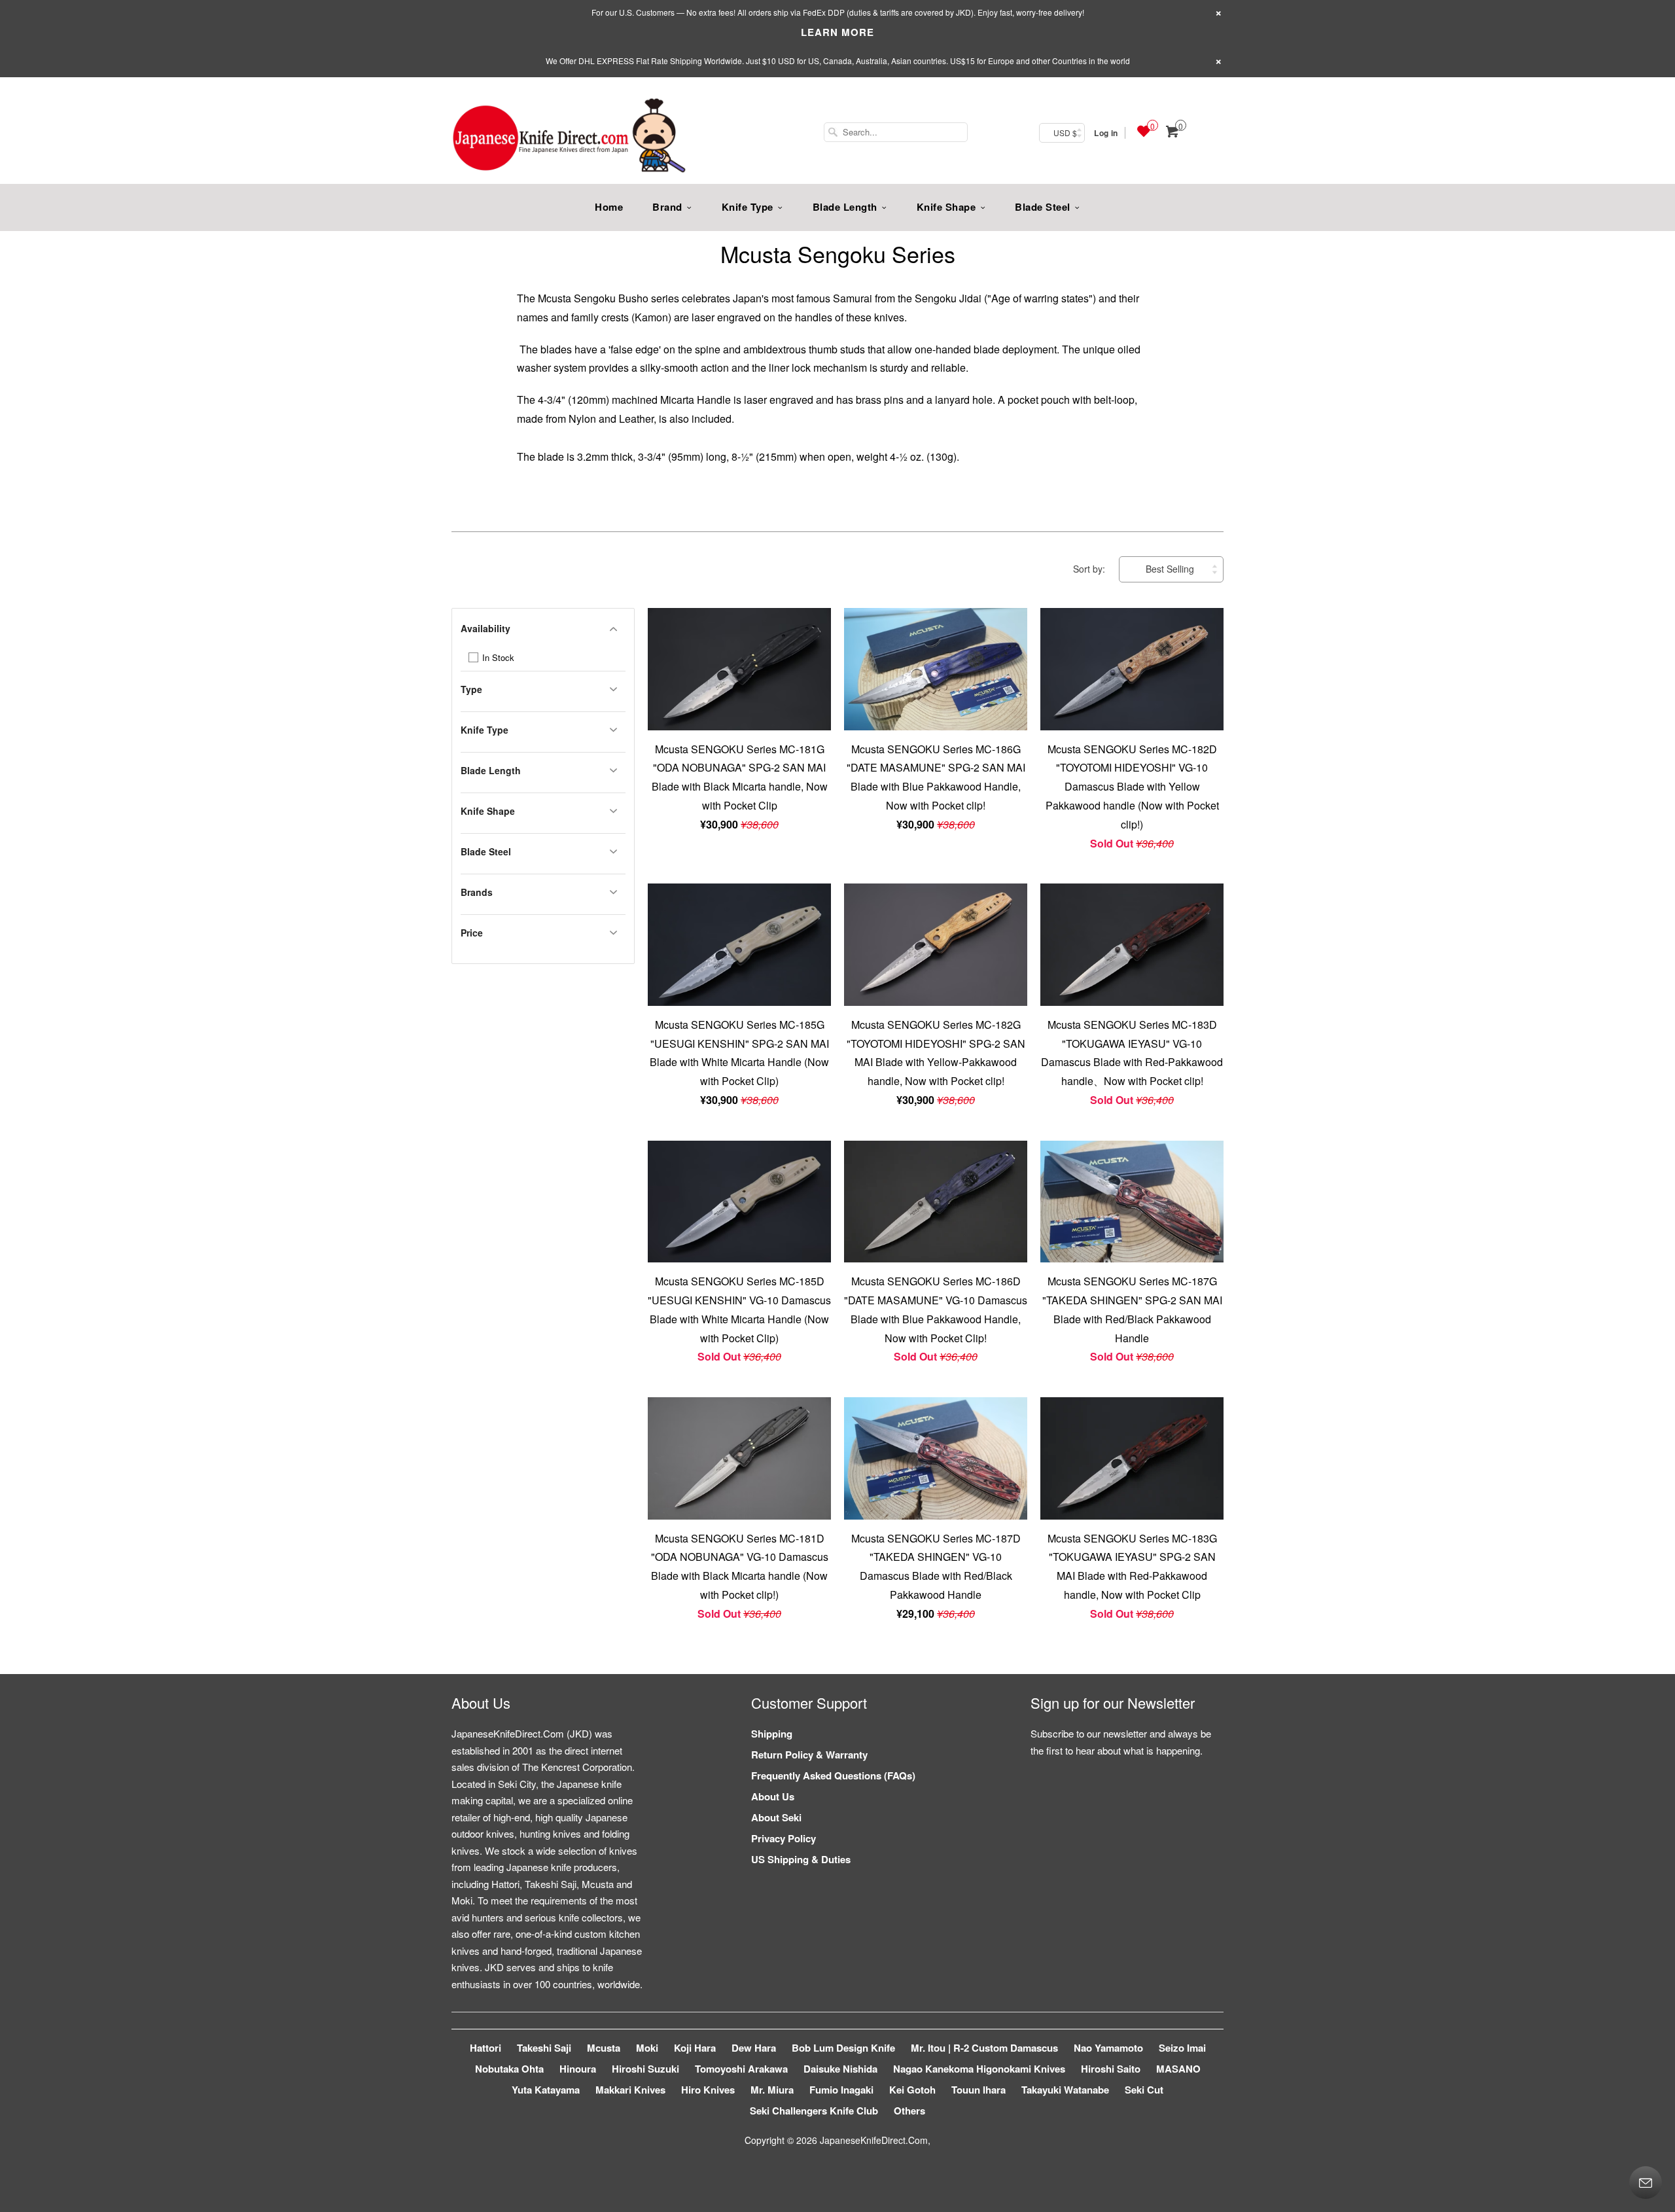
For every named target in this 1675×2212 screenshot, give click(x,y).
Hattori (485, 2048)
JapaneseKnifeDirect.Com (874, 2140)
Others (909, 2111)
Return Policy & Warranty (809, 1755)
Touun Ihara (979, 2090)
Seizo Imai (1182, 2048)
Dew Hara (754, 2048)
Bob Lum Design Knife (843, 2048)
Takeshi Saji (544, 2048)
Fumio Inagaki (841, 2090)
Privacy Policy (784, 1838)
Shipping (772, 1734)
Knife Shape (946, 207)
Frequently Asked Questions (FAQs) (833, 1775)
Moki (647, 2048)
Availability (485, 628)
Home (609, 207)
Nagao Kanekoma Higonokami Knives (979, 2069)
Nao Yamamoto (1108, 2048)
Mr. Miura (772, 2090)
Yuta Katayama (546, 2090)
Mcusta (604, 2048)
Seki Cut (1144, 2090)
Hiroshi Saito (1111, 2069)
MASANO (1178, 2069)
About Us (773, 1796)
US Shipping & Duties (801, 1859)
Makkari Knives (630, 2090)
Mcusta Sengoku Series (838, 254)
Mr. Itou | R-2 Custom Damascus (984, 2048)
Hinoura (578, 2069)
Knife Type (748, 207)
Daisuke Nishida (840, 2069)
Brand (667, 207)
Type (471, 689)
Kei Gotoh (912, 2090)
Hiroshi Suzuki (645, 2069)
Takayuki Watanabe (1065, 2090)
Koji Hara (695, 2048)
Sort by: (1090, 569)
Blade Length (845, 207)
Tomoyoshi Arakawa (741, 2069)
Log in (1106, 133)
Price (472, 933)
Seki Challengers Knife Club (814, 2111)
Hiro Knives (708, 2090)
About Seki (776, 1817)
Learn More (837, 32)
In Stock (497, 657)
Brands (477, 892)
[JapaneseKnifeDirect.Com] (569, 137)
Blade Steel (1043, 207)
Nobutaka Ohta (509, 2069)
